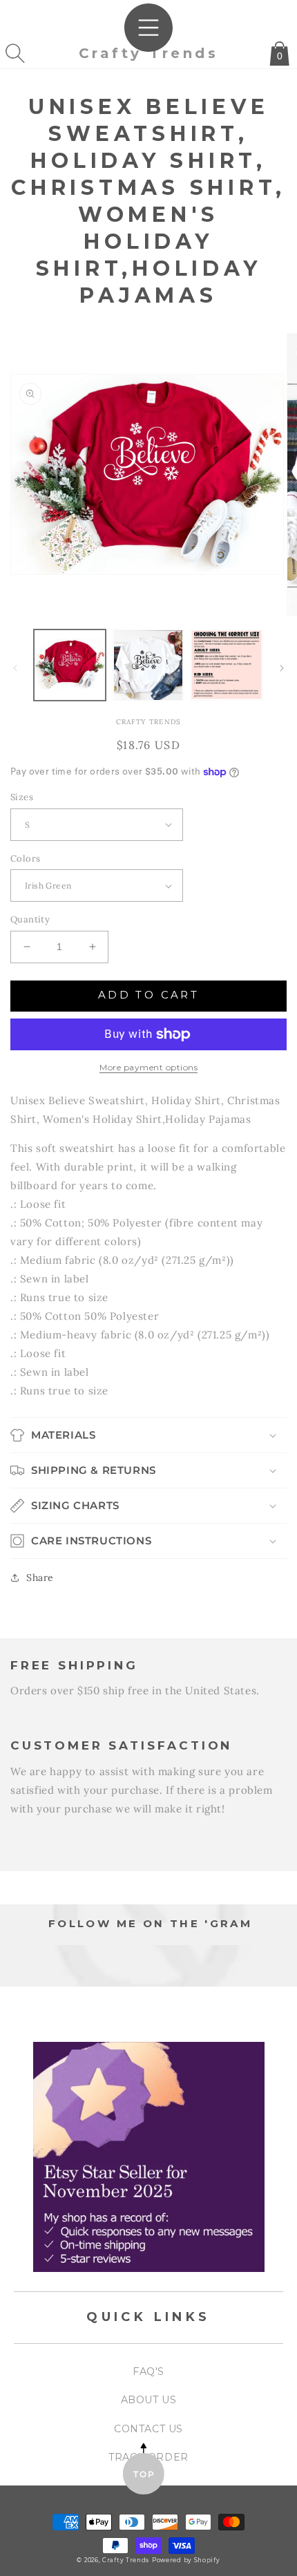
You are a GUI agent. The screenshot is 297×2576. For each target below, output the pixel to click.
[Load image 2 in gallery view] (148, 665)
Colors (25, 859)
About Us (149, 2400)
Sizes (22, 797)
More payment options (148, 1067)
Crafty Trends (126, 2560)
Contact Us (148, 2429)
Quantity (30, 919)
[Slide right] (282, 668)
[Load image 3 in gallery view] (227, 665)
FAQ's (148, 2371)
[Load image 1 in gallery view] (70, 665)
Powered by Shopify (186, 2560)
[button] (15, 53)
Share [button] (40, 1578)
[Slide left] (15, 668)
